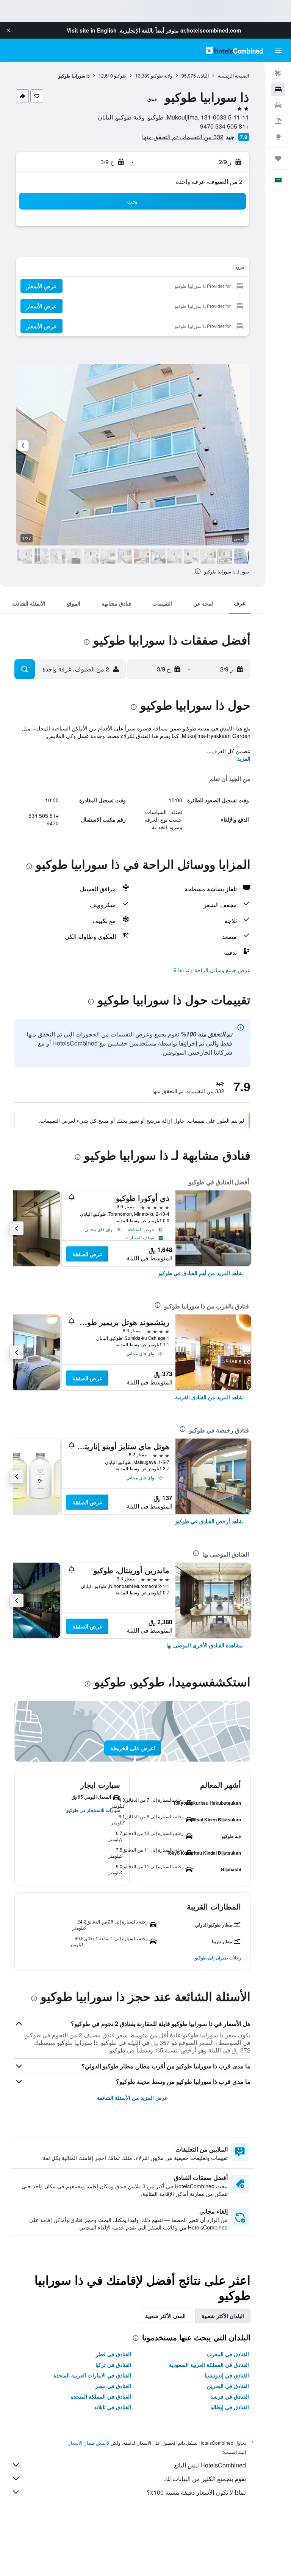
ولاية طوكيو (162, 75)
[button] (8, 30)
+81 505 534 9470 (225, 126)
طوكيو (120, 75)
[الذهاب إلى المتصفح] (278, 137)
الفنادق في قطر (113, 2354)
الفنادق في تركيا (113, 2365)
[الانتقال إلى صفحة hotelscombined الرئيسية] (234, 50)
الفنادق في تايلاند (113, 2407)
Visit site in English (92, 30)
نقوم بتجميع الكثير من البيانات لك (205, 2479)
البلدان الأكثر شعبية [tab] (223, 2316)
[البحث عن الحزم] (278, 121)
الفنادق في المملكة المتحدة (101, 2396)
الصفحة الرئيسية (233, 75)
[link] (201, 1273)
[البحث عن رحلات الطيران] (278, 73)
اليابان (203, 75)
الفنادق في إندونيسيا (227, 2375)
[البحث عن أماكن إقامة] (278, 89)
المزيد (244, 758)
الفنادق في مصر (113, 2386)
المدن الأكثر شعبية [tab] (165, 2316)
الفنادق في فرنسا (230, 2396)
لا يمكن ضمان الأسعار (89, 2443)
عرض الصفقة (87, 1254)
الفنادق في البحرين (228, 2386)
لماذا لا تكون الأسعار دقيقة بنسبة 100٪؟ (196, 2492)
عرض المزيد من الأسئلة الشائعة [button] (132, 2097)
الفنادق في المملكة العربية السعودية (209, 2365)
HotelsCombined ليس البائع (210, 2465)
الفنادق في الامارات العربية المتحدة (92, 2375)
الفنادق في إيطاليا (230, 2407)
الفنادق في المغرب (228, 2354)
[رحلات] (278, 158)
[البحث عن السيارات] (278, 105)
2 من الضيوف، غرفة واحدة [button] (209, 181)
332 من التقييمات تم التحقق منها (183, 137)
